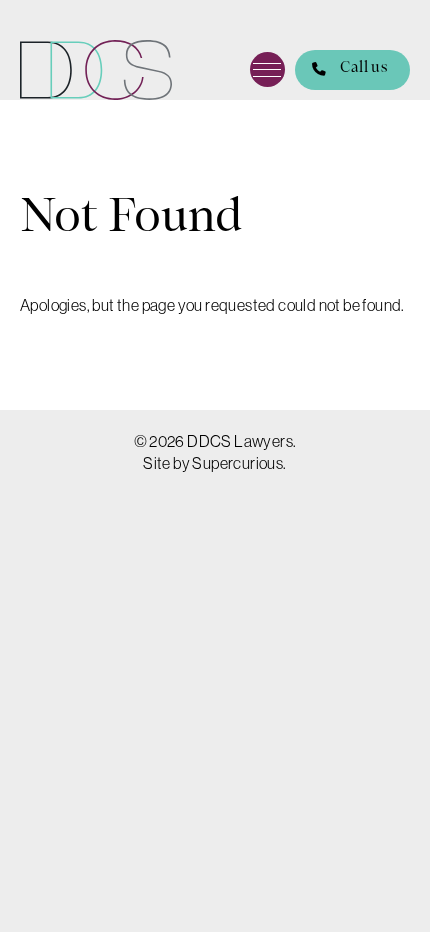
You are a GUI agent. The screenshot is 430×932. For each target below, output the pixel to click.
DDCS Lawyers (96, 70)
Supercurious (237, 463)
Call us (363, 68)
